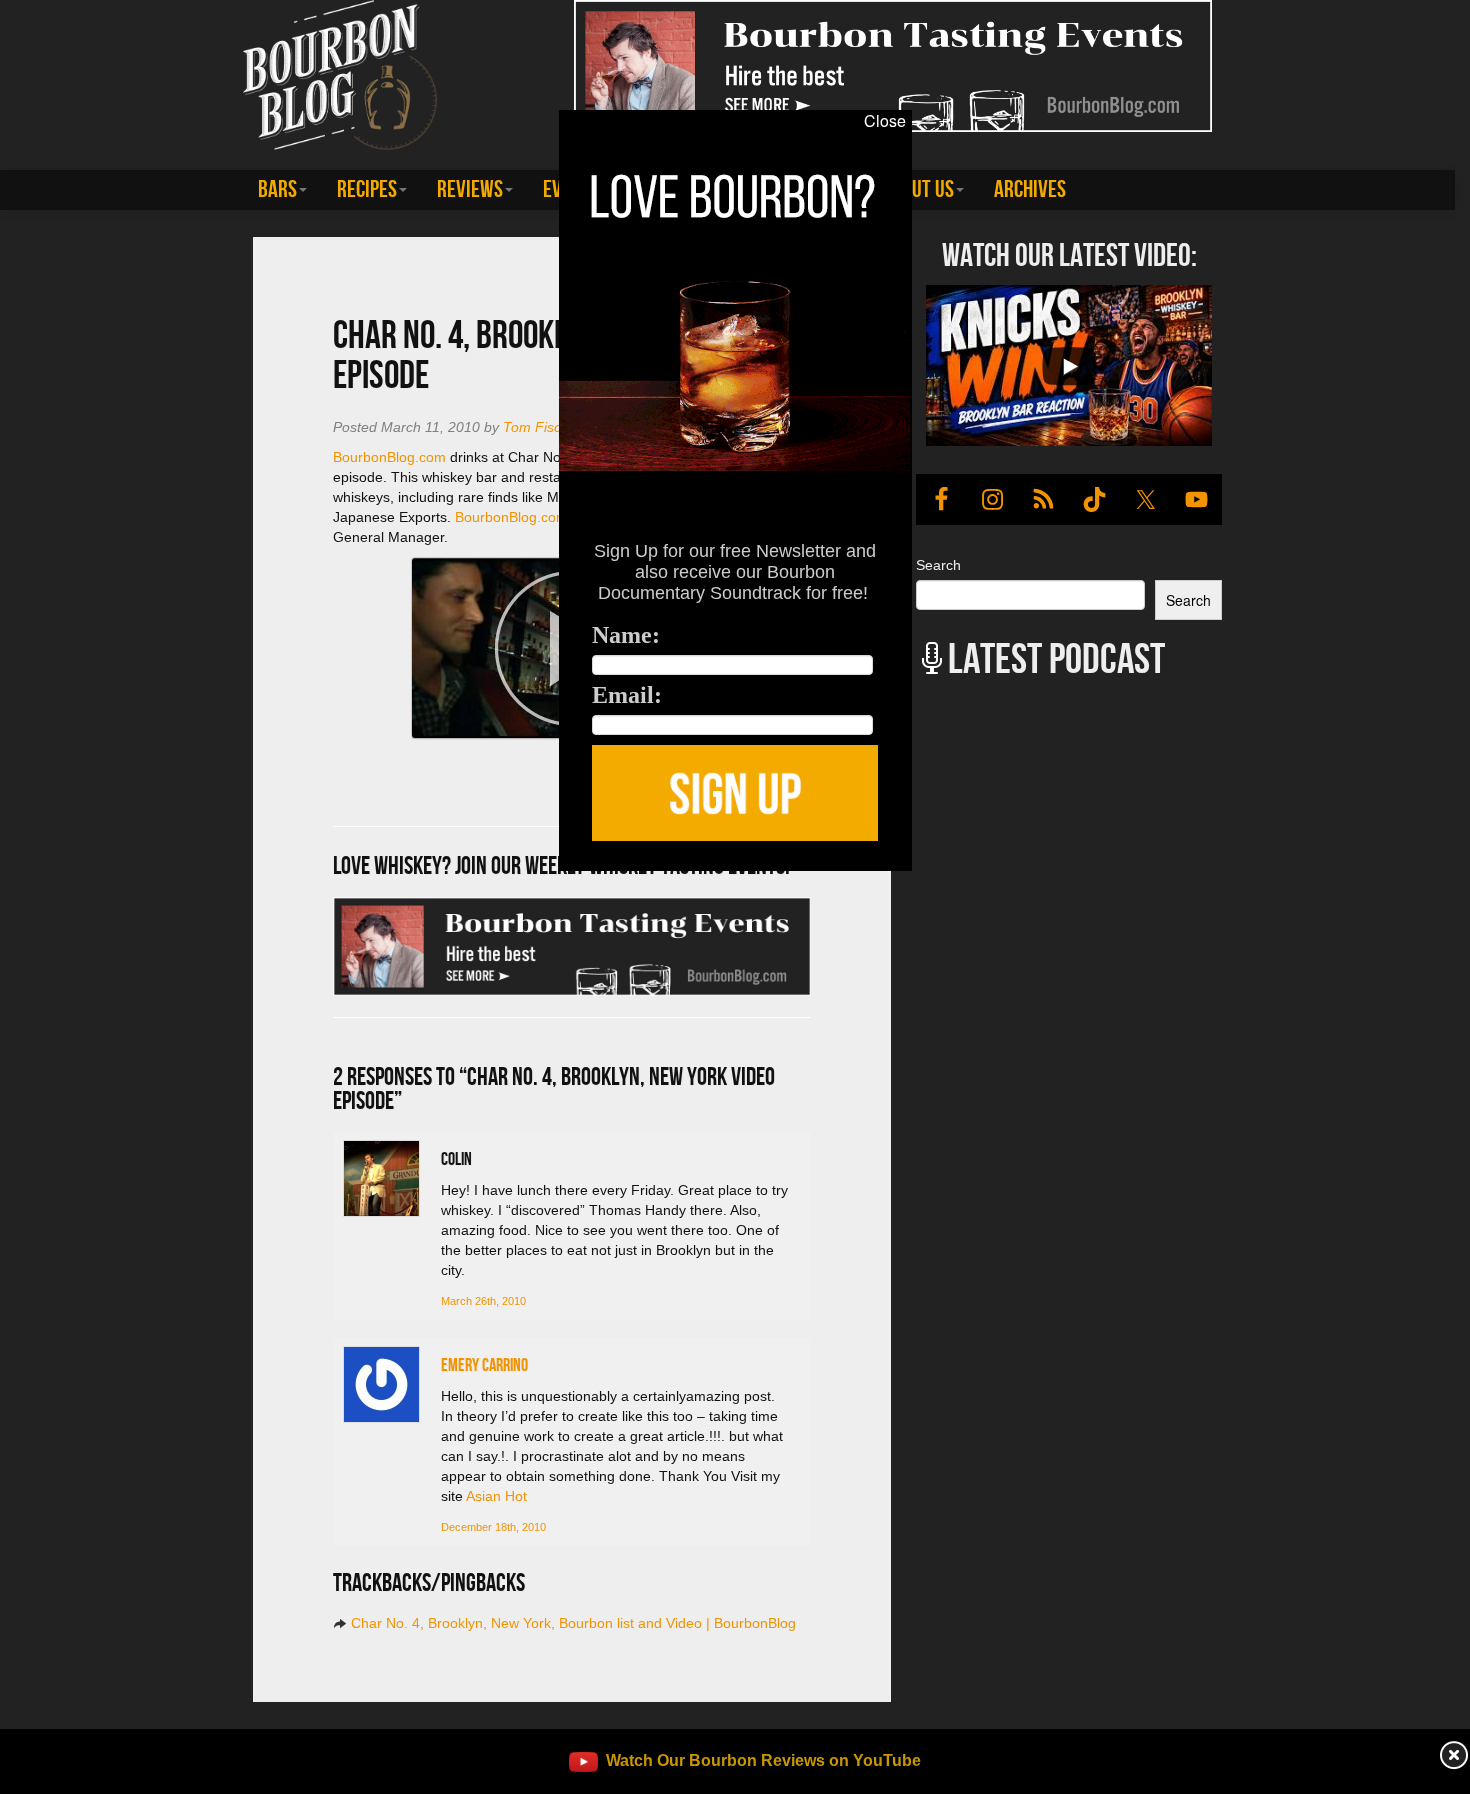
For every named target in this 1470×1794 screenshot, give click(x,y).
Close (885, 121)
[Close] (302, 882)
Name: (626, 635)
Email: (627, 695)
